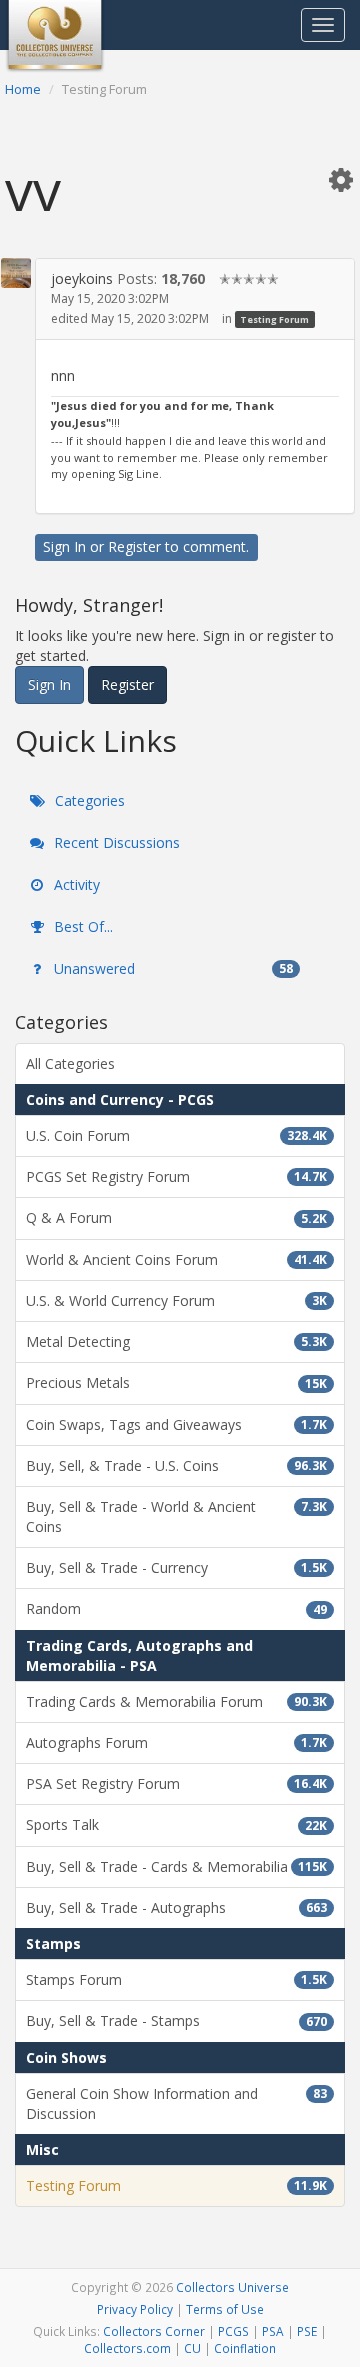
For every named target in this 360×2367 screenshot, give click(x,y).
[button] (341, 179)
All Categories (70, 1063)
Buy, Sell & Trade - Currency (176, 1567)
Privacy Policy (135, 2309)
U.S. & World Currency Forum (176, 1300)
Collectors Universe (232, 2287)
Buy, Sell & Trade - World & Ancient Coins (176, 1516)
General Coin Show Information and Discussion (176, 2103)
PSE (307, 2331)
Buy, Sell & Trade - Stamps (176, 2020)
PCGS (233, 2331)
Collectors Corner (154, 2331)
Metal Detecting (176, 1341)
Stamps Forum (176, 1979)
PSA (273, 2331)
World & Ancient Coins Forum (176, 1259)
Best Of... (81, 926)
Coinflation (245, 2348)
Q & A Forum (176, 1217)
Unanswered (171, 968)
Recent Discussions (115, 842)
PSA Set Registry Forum (176, 1783)
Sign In (64, 546)
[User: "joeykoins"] (16, 273)
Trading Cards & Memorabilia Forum (176, 1701)
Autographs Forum (176, 1742)
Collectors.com (127, 2348)
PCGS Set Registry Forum (176, 1176)
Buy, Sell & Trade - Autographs (176, 1907)
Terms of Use (225, 2309)
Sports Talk (176, 1824)
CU (192, 2348)
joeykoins (82, 278)
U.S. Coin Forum (176, 1135)
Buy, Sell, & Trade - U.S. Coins (176, 1465)
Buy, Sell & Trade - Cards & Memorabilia (176, 1866)
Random (176, 1608)
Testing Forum (274, 319)
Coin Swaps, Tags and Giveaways (176, 1424)
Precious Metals (176, 1382)
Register (134, 546)
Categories (88, 800)
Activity (75, 884)
